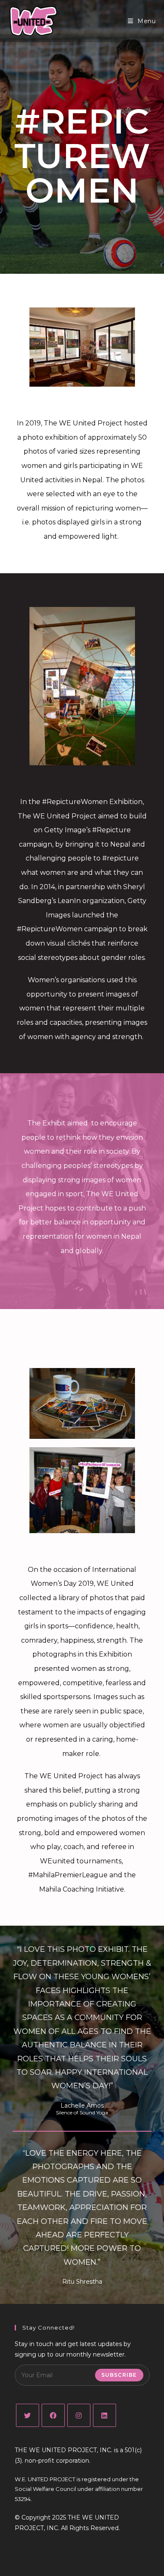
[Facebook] (53, 2415)
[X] (28, 2415)
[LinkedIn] (104, 2415)
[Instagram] (79, 2415)
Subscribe (119, 2375)
